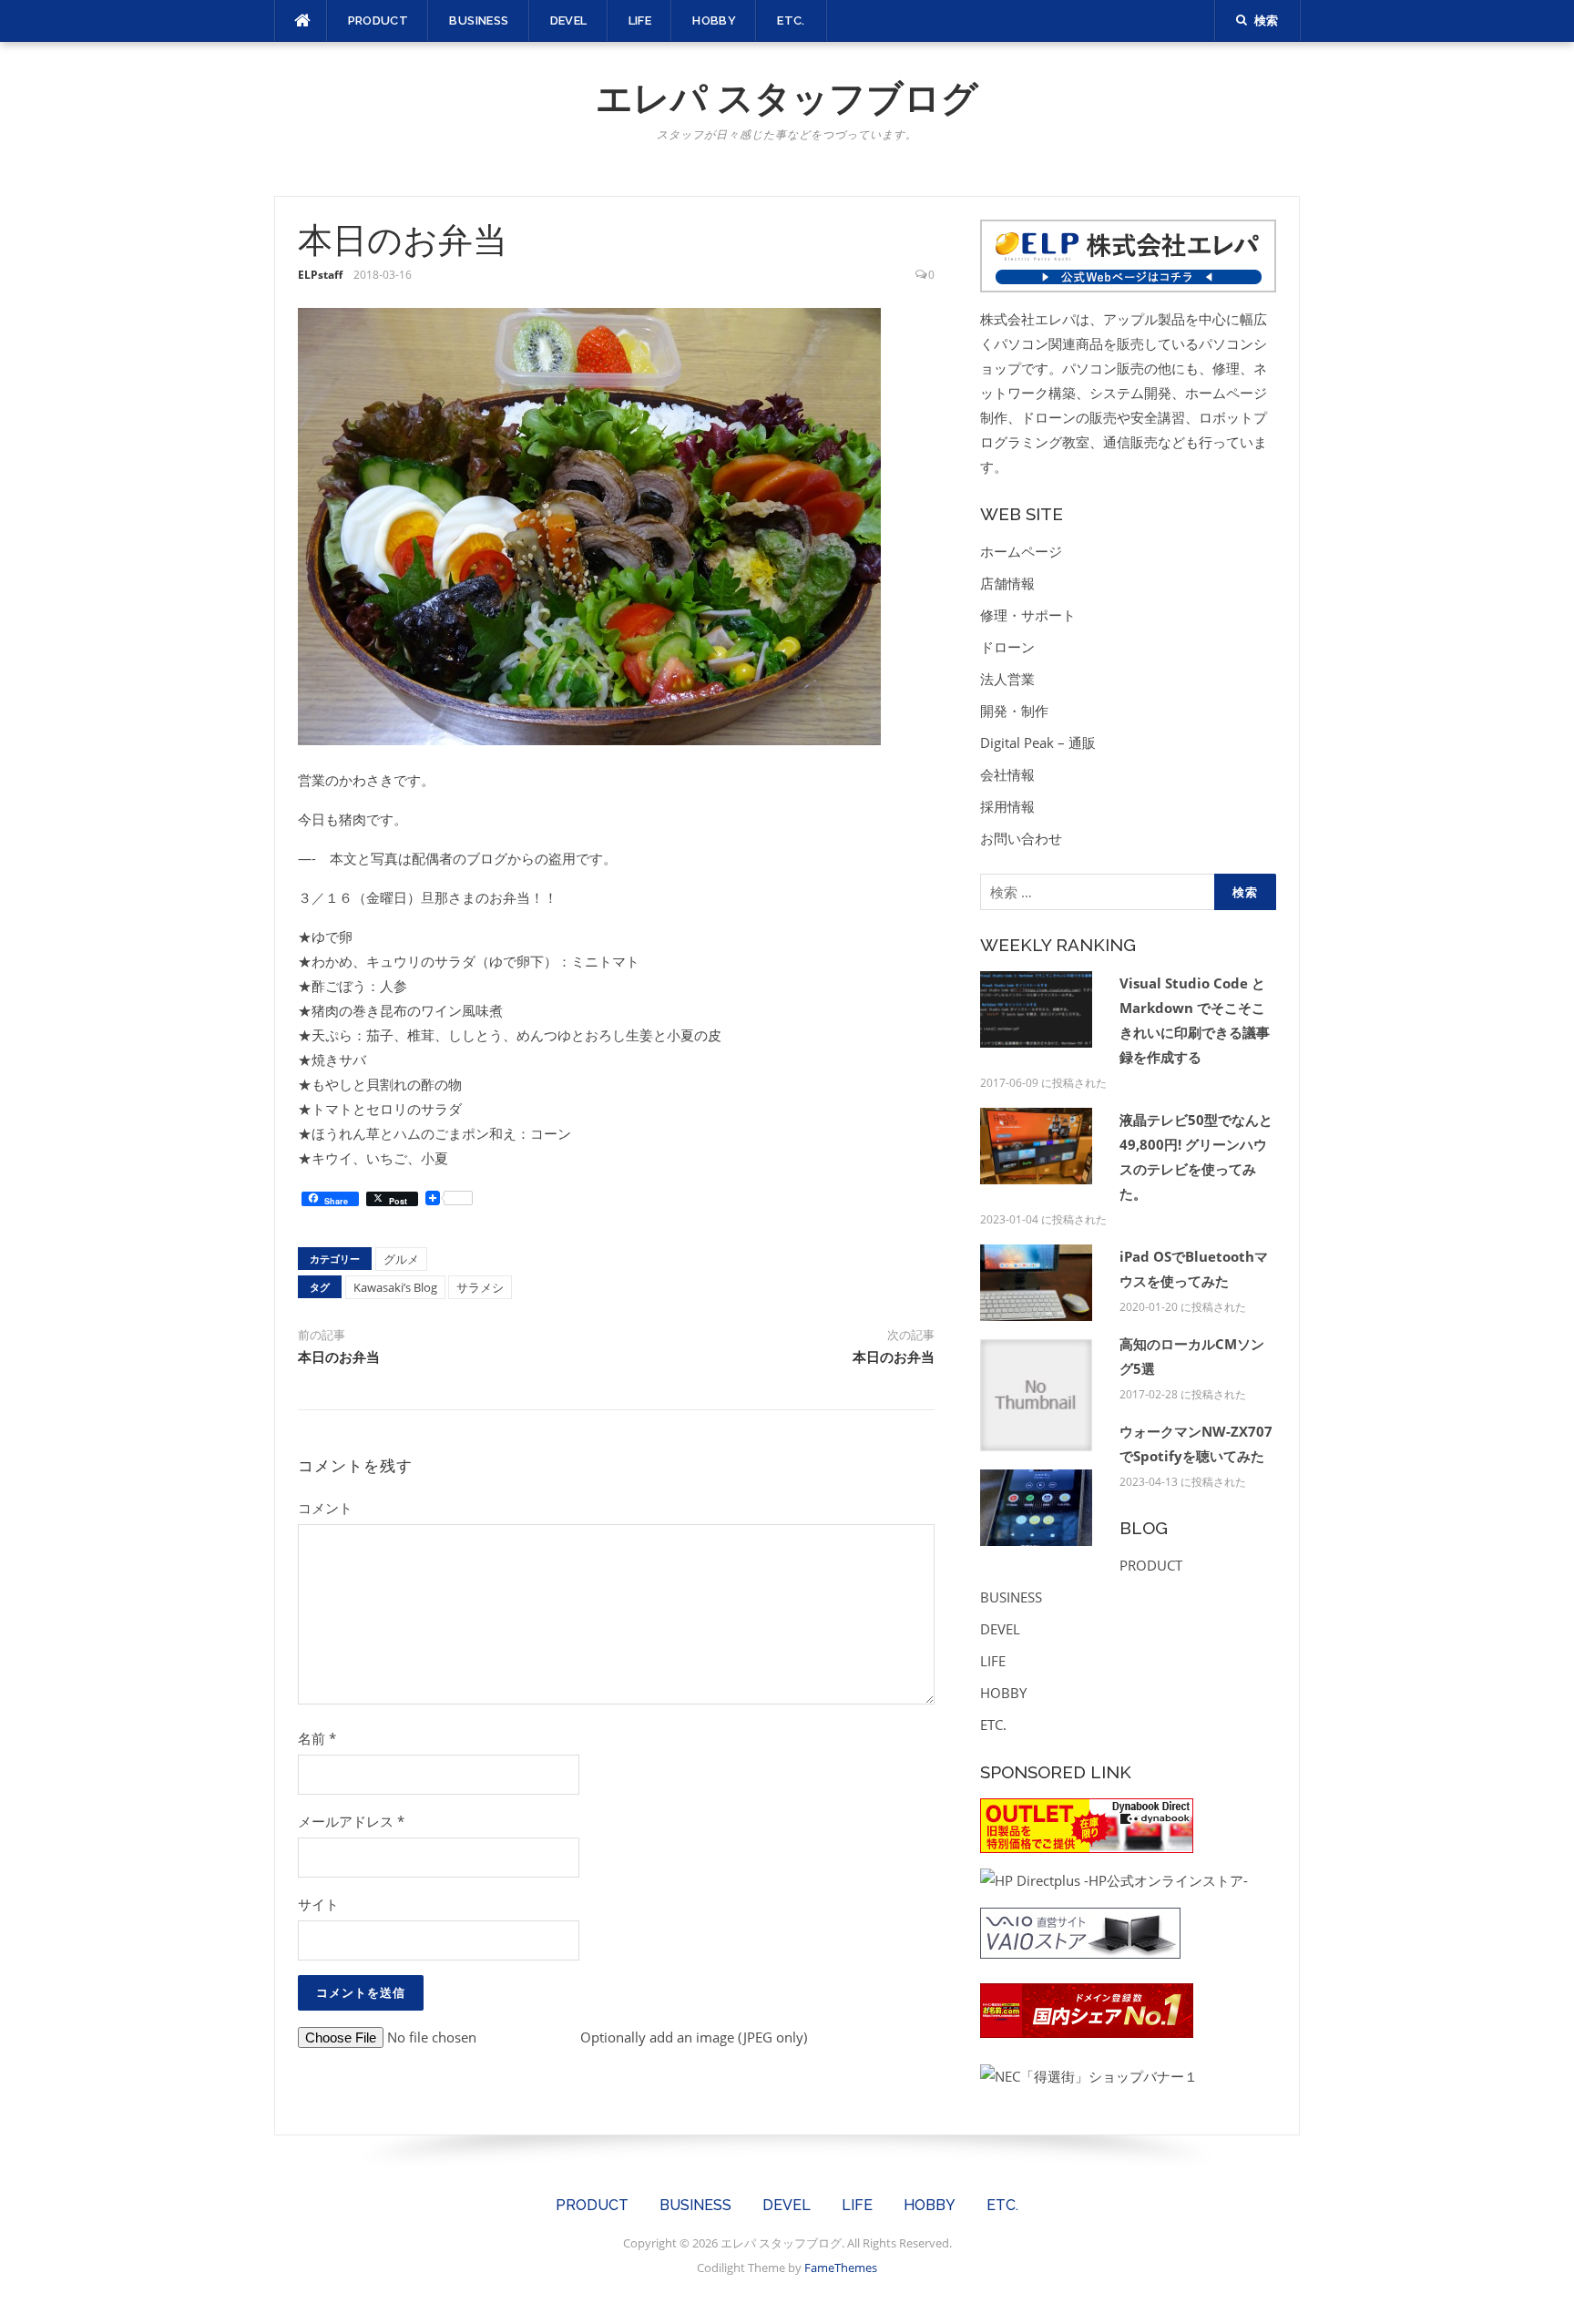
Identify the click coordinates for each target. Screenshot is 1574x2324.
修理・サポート (1028, 615)
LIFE (640, 20)
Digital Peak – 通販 (1038, 742)
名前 (317, 1738)
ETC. (791, 20)
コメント (325, 1508)
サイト (318, 1904)
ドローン (1007, 647)
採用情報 (1007, 806)
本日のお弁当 (339, 1357)
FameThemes (841, 2268)
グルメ (401, 1259)
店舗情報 (1007, 583)
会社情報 (1007, 774)
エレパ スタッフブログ (787, 98)
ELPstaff (320, 275)
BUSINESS (479, 20)
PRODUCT (378, 20)
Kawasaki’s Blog (395, 1287)
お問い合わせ (1021, 838)
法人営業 (1007, 679)
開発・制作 (1014, 711)
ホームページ (1021, 551)
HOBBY (714, 20)
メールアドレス (351, 1821)
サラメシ (480, 1287)
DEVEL (569, 20)
